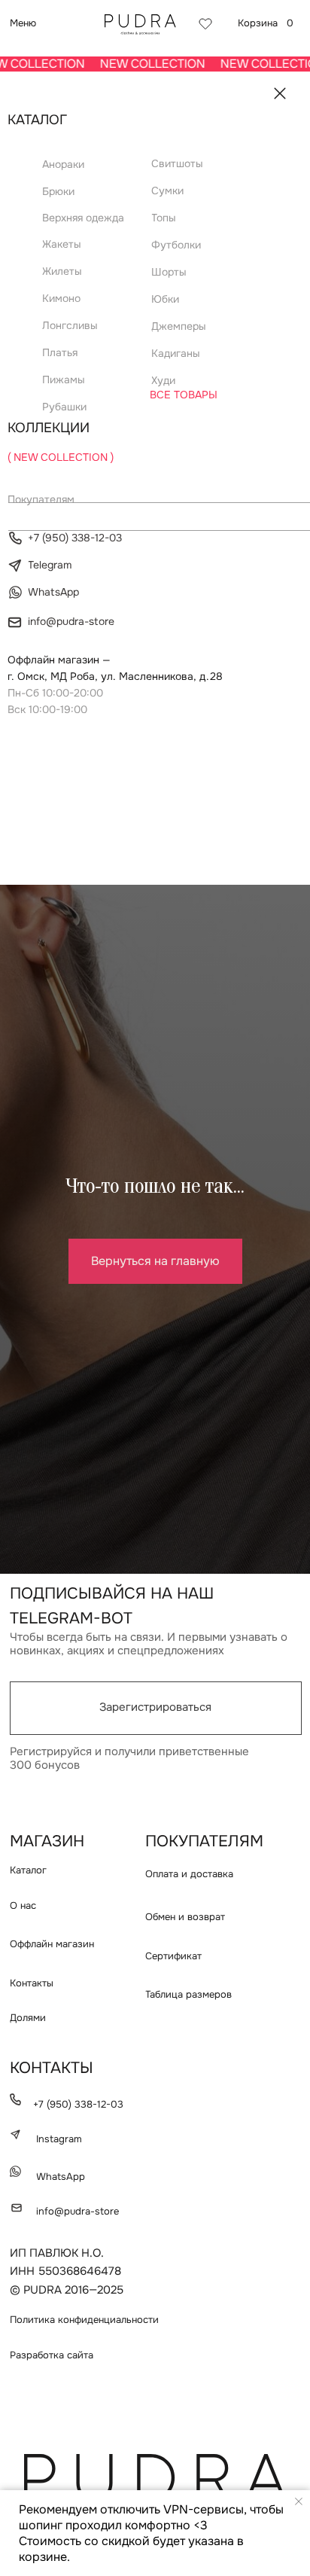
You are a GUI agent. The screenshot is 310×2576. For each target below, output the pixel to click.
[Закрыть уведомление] (299, 2501)
